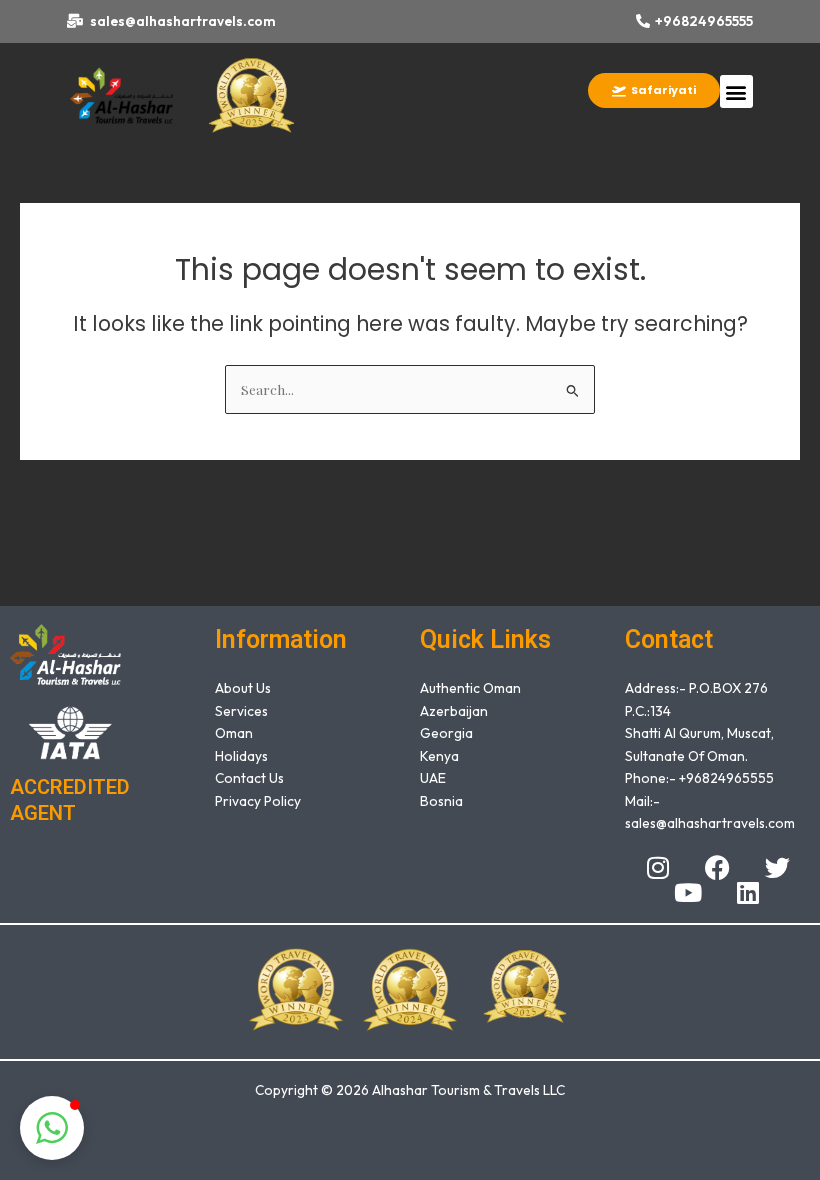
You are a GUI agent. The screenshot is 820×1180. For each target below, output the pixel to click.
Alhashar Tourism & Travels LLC (468, 1090)
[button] (736, 91)
